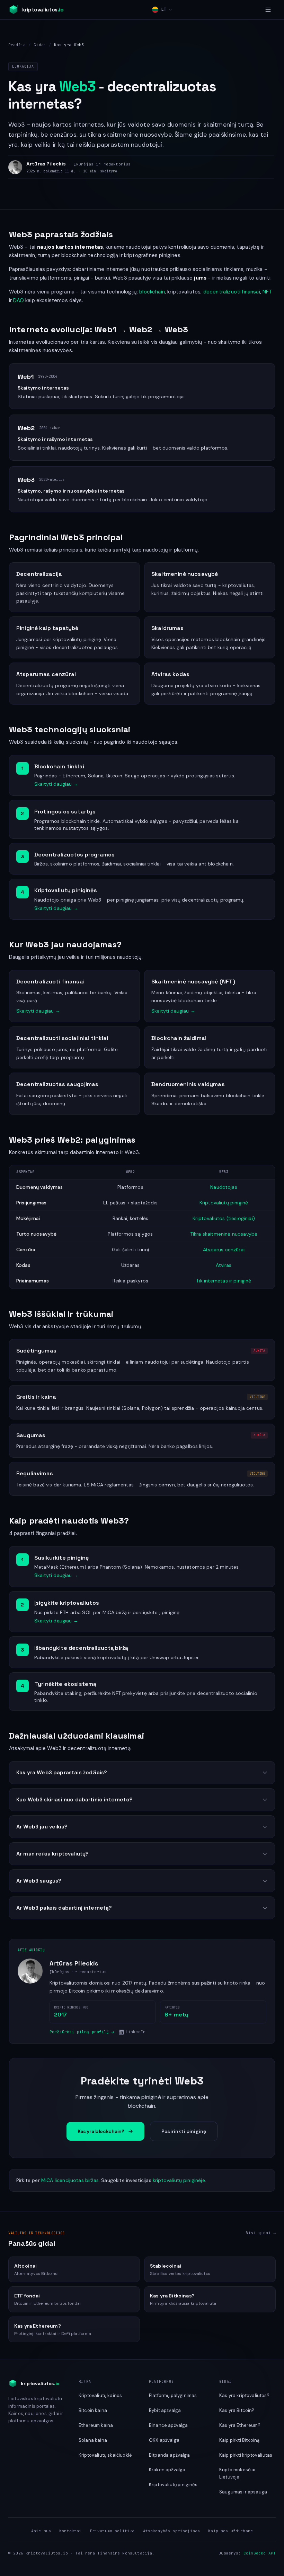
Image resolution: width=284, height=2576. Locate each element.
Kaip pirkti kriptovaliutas (246, 2455)
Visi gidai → (261, 2233)
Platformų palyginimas (173, 2395)
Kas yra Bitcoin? (237, 2410)
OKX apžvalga (164, 2440)
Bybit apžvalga (165, 2410)
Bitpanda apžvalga (169, 2455)
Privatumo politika (112, 2531)
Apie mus (41, 2531)
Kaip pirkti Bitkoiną (239, 2440)
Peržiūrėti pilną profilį (79, 2032)
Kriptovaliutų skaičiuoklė (105, 2455)
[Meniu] (268, 10)
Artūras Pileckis (46, 164)
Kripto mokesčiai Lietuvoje (237, 2473)
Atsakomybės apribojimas (172, 2531)
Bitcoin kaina (93, 2410)
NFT (267, 292)
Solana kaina (93, 2440)
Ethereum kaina (96, 2425)
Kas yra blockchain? (101, 2131)
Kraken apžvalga (167, 2470)
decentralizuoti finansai (232, 292)
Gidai (40, 45)
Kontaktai (70, 2531)
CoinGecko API (260, 2553)
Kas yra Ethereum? (240, 2425)
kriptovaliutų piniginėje (179, 2180)
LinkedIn (136, 2032)
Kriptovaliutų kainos (100, 2395)
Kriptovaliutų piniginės (173, 2485)
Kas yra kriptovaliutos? (244, 2395)
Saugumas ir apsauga (243, 2492)
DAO (18, 300)
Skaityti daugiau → (56, 784)
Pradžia (17, 45)
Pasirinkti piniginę (184, 2131)
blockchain (152, 292)
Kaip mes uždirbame (230, 2531)
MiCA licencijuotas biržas (70, 2180)
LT (163, 9)
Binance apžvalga (168, 2425)
